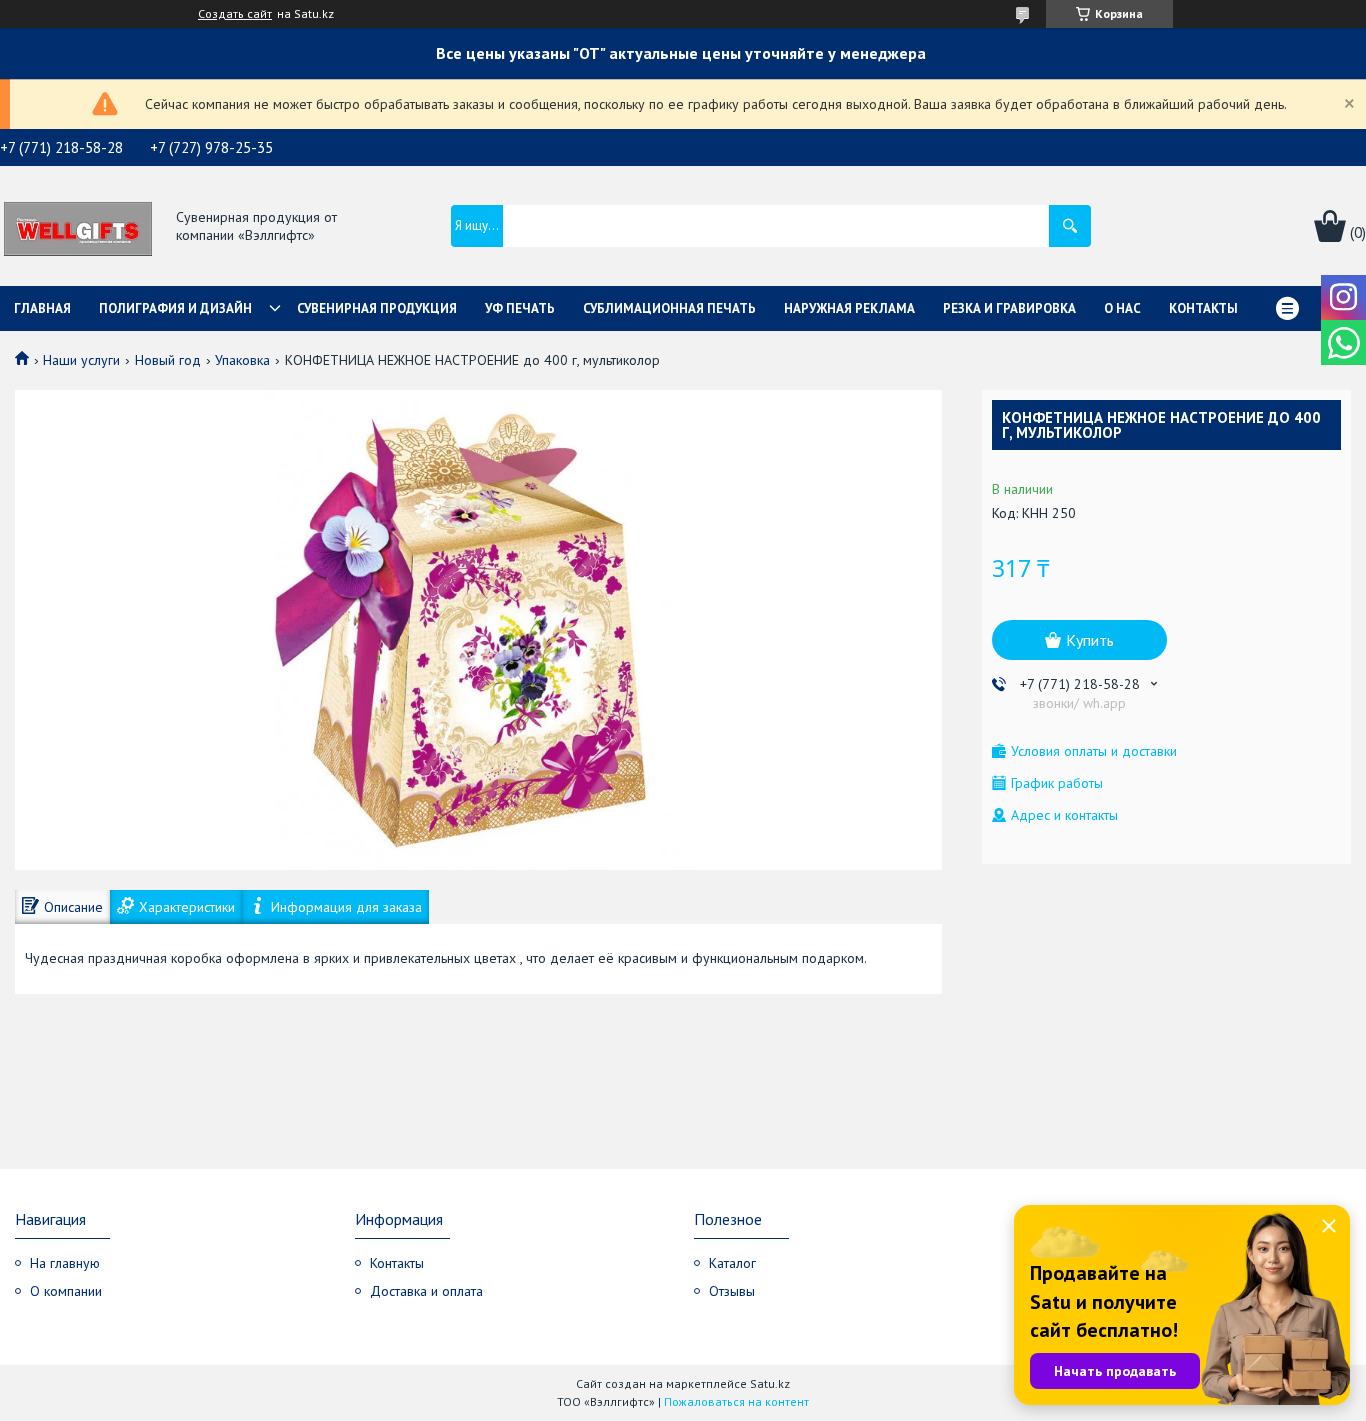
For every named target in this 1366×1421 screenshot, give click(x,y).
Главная (42, 308)
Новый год (168, 360)
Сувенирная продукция (377, 308)
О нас (1122, 308)
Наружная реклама (849, 308)
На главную (65, 1263)
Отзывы (732, 1291)
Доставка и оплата (426, 1291)
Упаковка (242, 360)
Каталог (732, 1263)
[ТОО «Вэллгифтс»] (78, 227)
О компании (66, 1291)
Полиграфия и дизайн (175, 308)
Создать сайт (235, 14)
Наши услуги (81, 360)
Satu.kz (770, 1383)
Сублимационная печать (669, 308)
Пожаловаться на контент (736, 1401)
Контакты (1203, 308)
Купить (1090, 640)
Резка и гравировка (1009, 308)
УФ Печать (520, 308)
